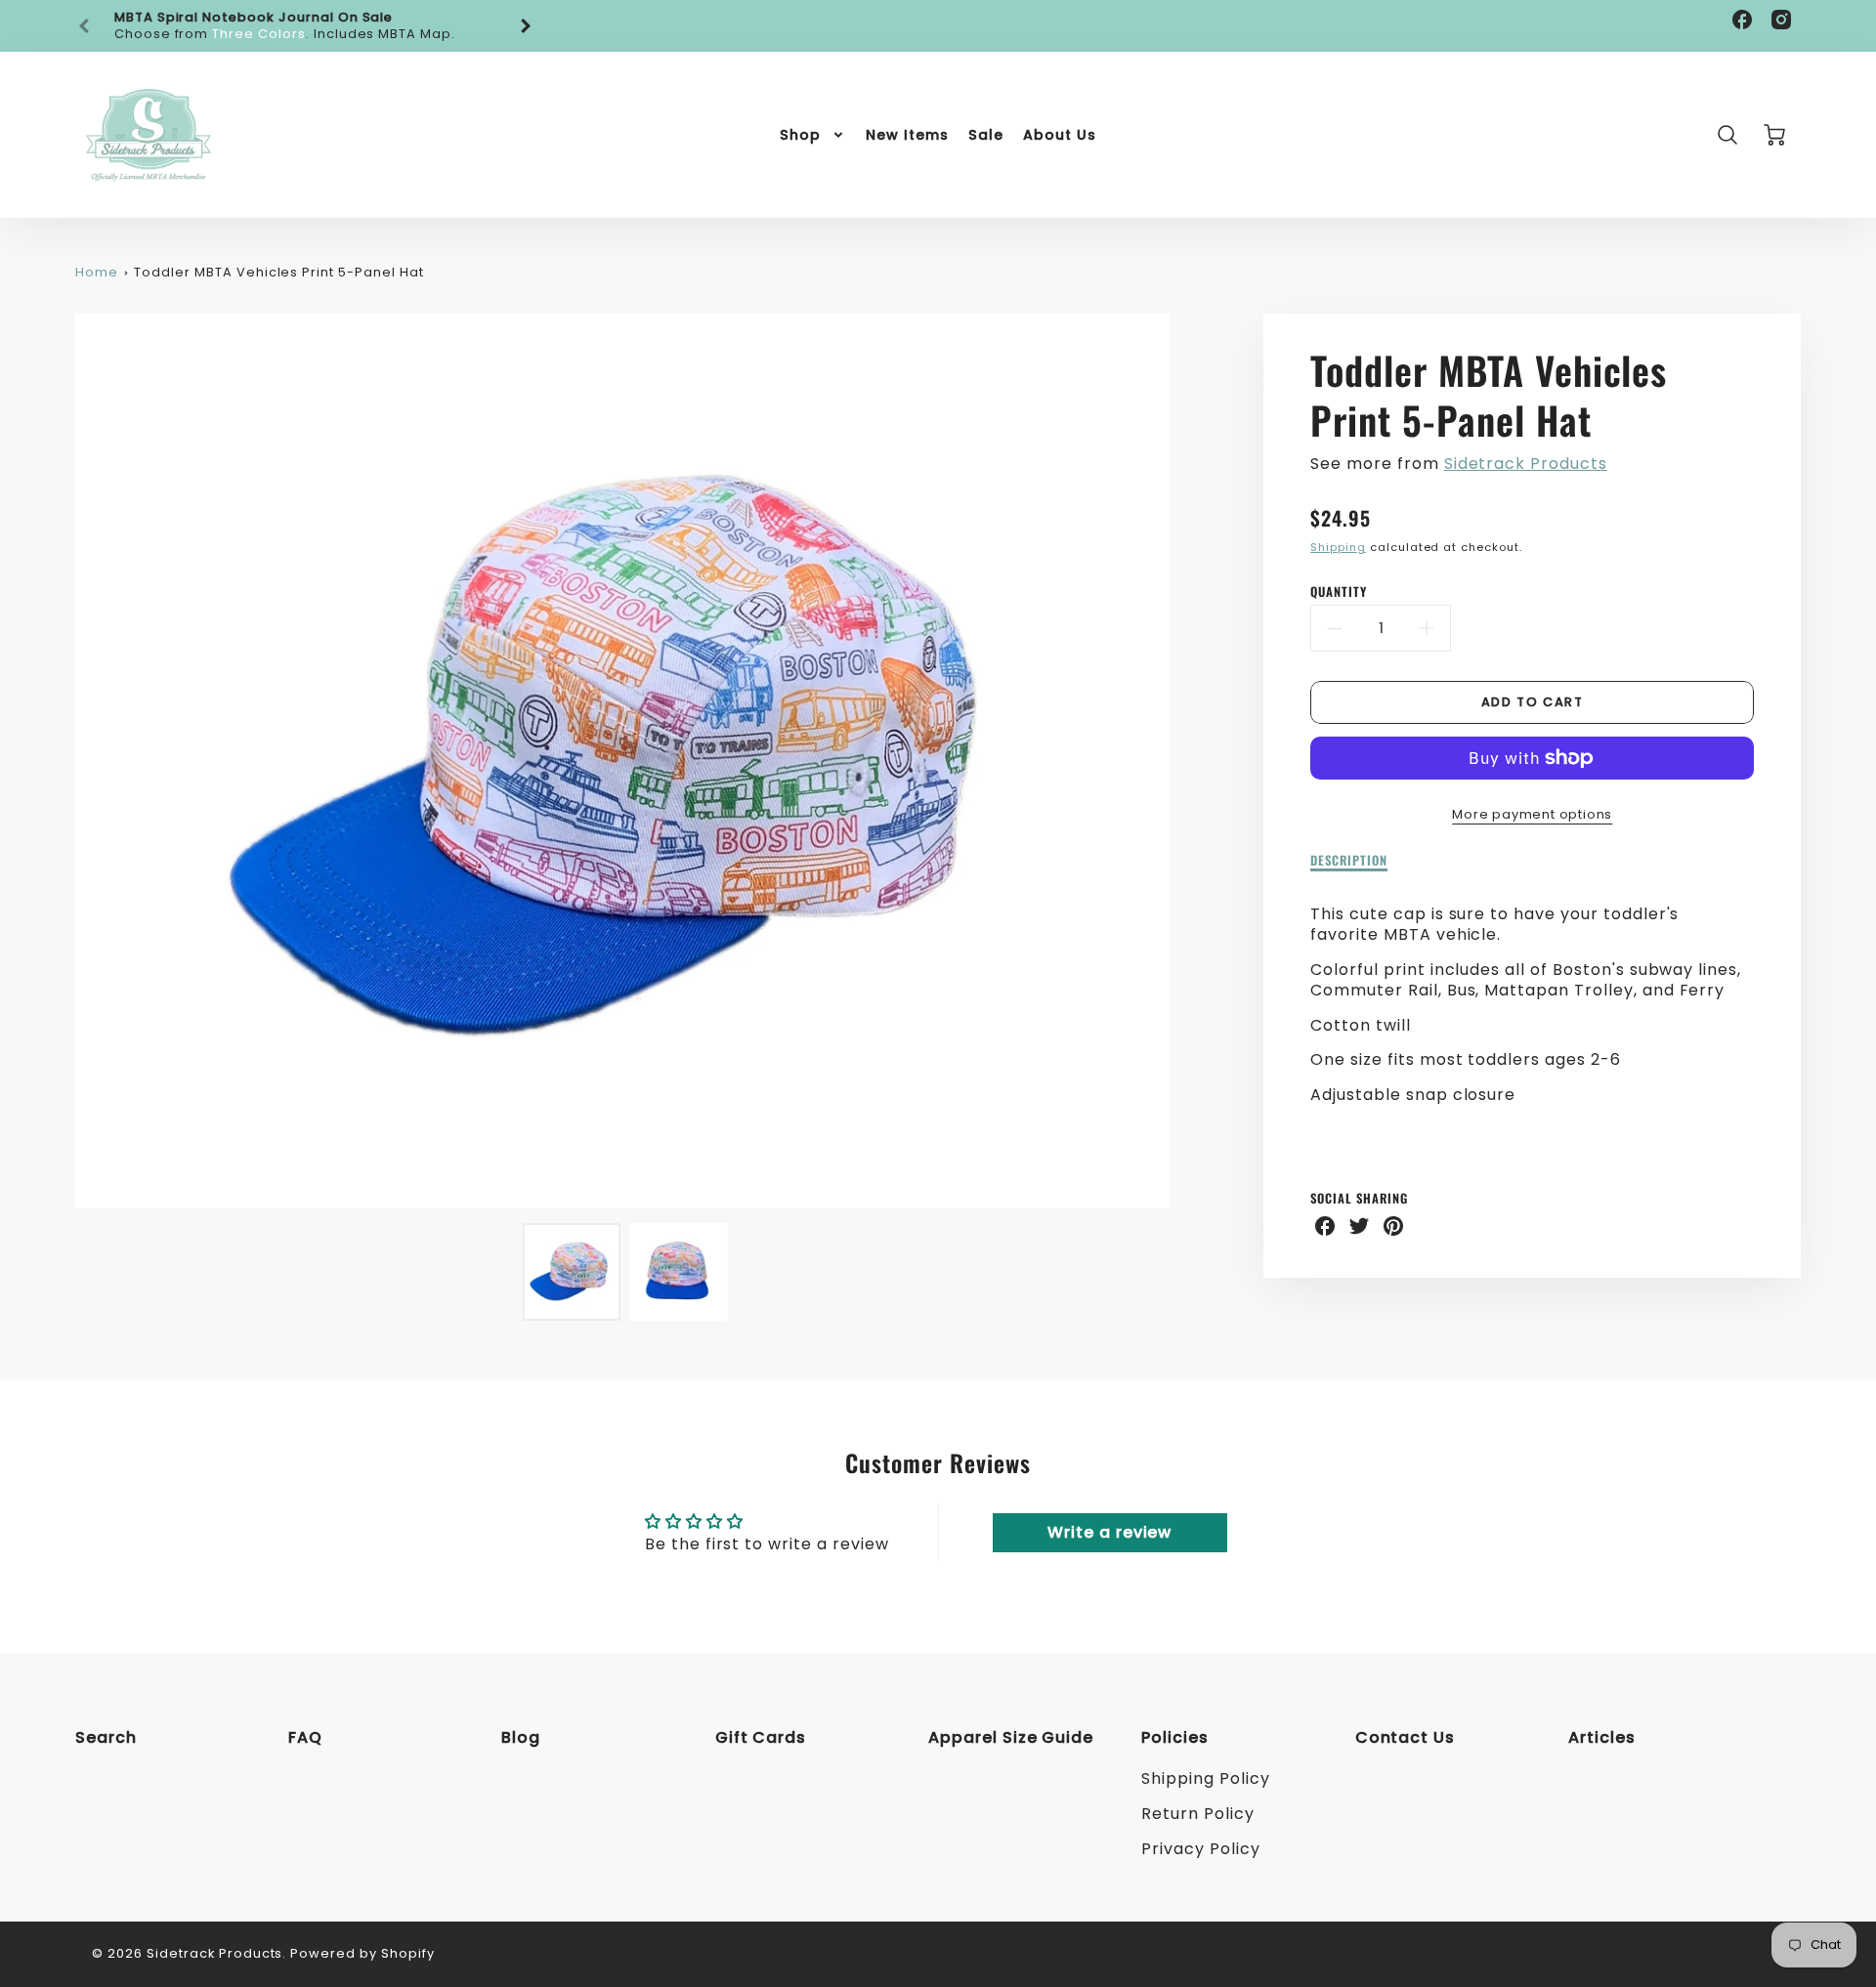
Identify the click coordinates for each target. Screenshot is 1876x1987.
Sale (986, 135)
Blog (521, 1737)
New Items (907, 135)
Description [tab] (1349, 861)
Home (97, 272)
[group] (305, 26)
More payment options (1532, 814)
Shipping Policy (1205, 1778)
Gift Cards (761, 1737)
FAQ (305, 1737)
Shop (800, 135)
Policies (1175, 1737)
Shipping (1338, 547)
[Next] (525, 26)
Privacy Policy (1200, 1849)
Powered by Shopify (362, 1953)
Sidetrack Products (1526, 464)
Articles (1602, 1737)
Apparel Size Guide (1011, 1737)
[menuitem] (813, 135)
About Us (1060, 135)
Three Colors (259, 34)
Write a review (1109, 1532)
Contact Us (1406, 1737)
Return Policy (1197, 1814)
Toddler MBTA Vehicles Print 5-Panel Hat (278, 272)
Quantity (1339, 592)
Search (106, 1737)
